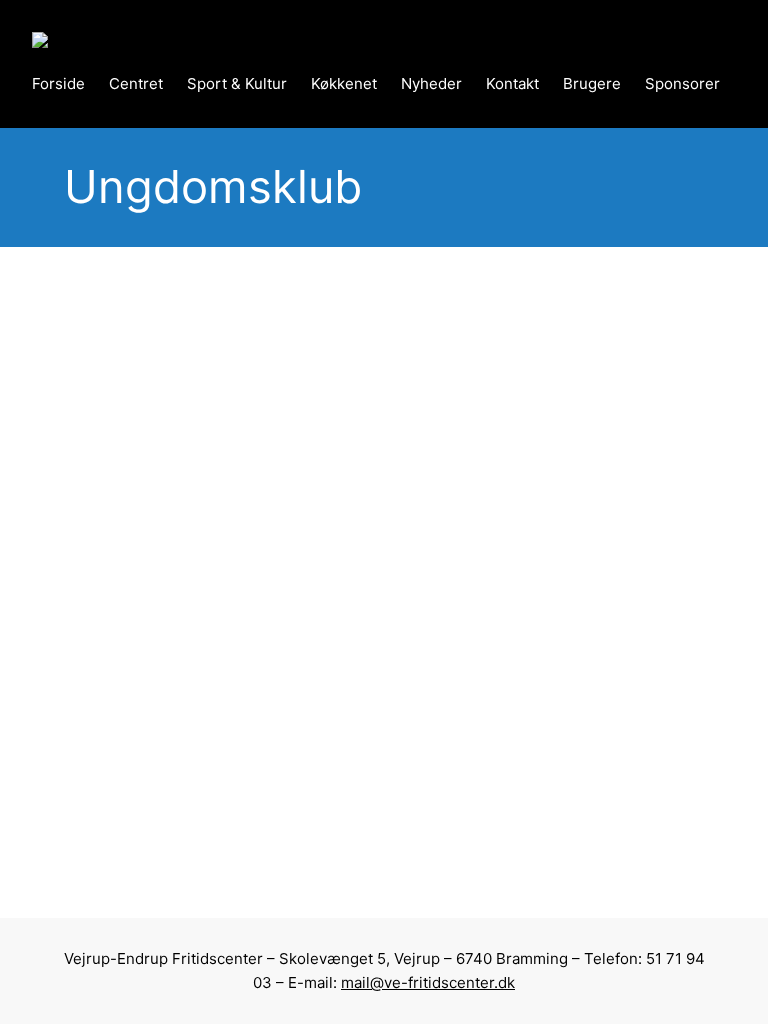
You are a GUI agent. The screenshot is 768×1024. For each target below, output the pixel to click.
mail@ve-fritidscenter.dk (428, 982)
